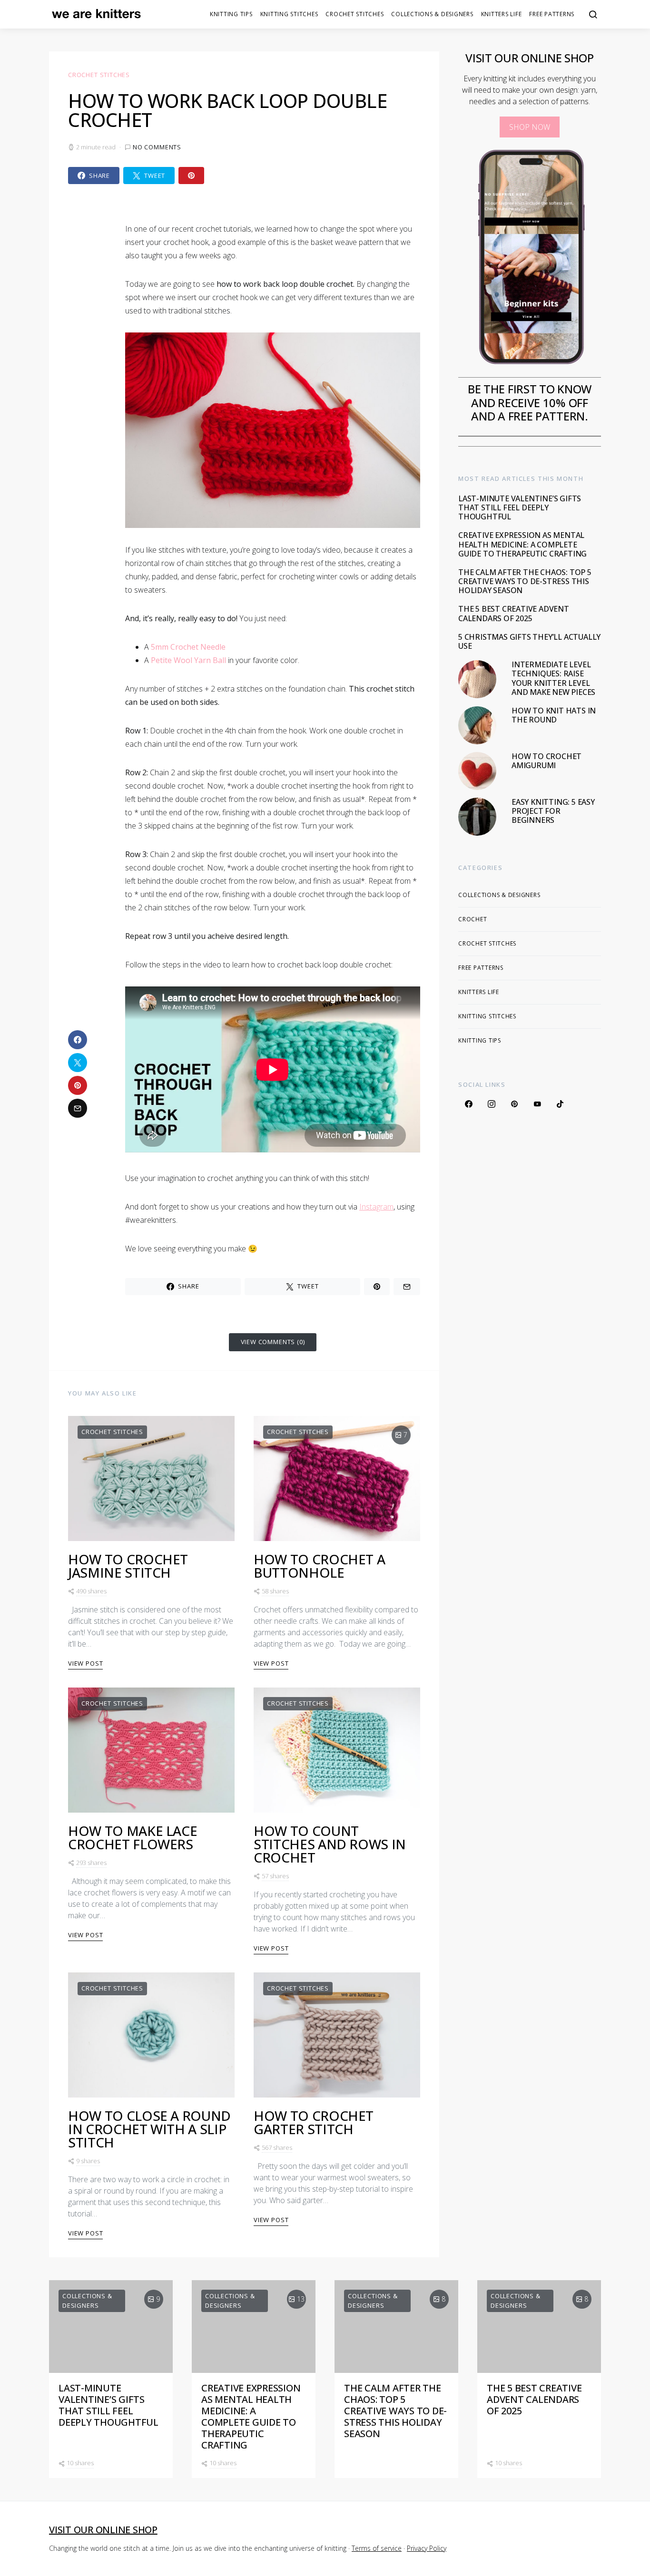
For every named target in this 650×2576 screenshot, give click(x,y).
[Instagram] (492, 1103)
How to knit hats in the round (554, 715)
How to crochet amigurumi (547, 761)
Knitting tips (231, 14)
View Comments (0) (273, 1342)
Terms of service (377, 2548)
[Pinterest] (514, 1103)
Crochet (473, 919)
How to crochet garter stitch (314, 2122)
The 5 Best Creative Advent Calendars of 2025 (514, 613)
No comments (157, 147)
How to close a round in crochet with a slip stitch (149, 2129)
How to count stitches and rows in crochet (330, 1844)
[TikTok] (560, 1103)
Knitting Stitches (289, 14)
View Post (85, 1663)
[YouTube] (537, 1103)
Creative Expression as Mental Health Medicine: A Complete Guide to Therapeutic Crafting (522, 544)
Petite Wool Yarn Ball (188, 660)
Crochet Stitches (355, 14)
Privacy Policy (427, 2548)
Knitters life (502, 14)
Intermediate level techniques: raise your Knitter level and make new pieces (553, 678)
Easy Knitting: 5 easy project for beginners (553, 811)
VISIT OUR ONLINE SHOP (103, 2530)
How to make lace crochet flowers (133, 1837)
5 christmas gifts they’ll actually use (529, 641)
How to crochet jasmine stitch (128, 1566)
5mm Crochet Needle (188, 647)
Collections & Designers (432, 14)
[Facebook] (469, 1103)
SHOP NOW (530, 127)
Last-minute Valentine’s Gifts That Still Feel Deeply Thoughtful (520, 507)
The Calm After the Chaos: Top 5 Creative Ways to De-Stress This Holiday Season (525, 581)
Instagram (376, 1207)
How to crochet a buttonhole (319, 1566)
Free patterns (552, 14)
